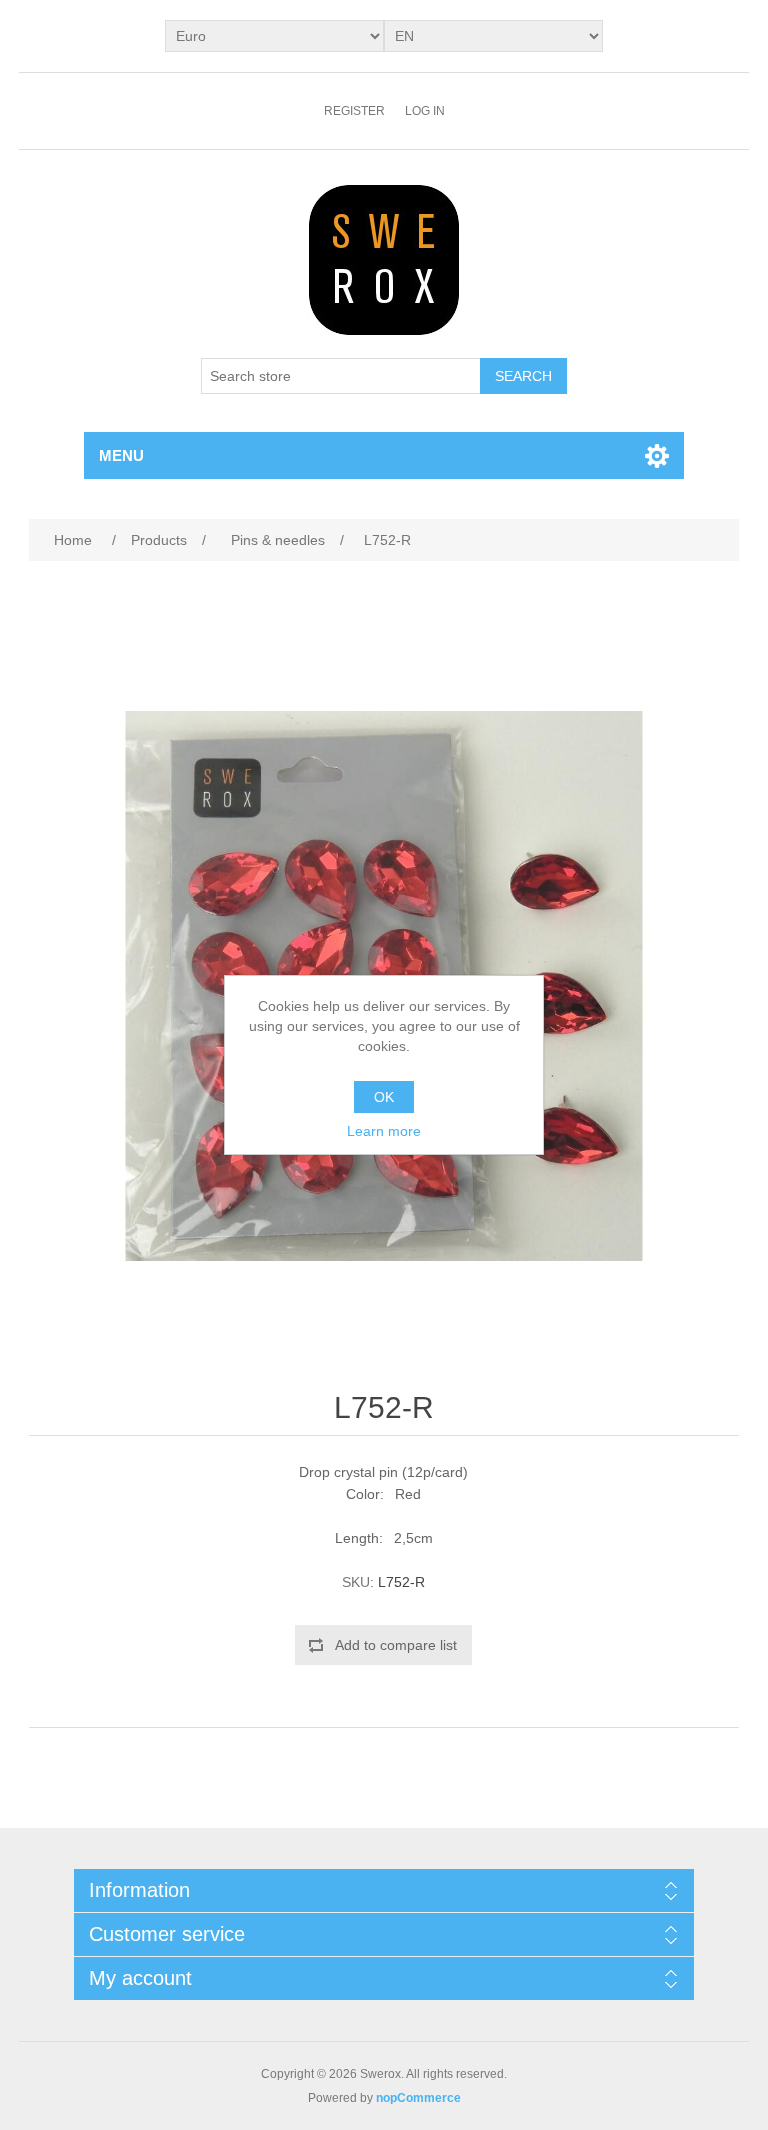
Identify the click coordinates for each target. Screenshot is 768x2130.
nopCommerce (418, 2098)
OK (384, 1097)
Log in (425, 111)
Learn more (384, 1131)
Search (523, 376)
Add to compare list (396, 1645)
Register (354, 111)
